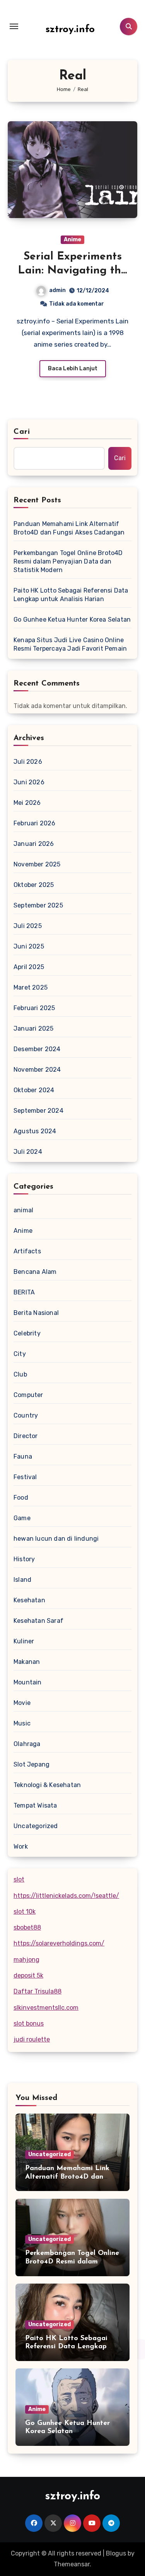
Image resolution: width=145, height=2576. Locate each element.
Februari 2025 (34, 1008)
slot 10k (25, 1912)
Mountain (28, 1682)
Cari (22, 432)
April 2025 (29, 967)
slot (19, 1879)
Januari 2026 (34, 844)
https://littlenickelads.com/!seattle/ (66, 1896)
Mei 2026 (27, 803)
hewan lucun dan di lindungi (56, 1539)
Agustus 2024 (35, 1131)
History (24, 1559)
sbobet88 (27, 1927)
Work (21, 1847)
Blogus (116, 2553)
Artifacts (27, 1251)
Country (26, 1415)
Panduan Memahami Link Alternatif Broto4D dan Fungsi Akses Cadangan (69, 528)
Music (22, 1723)
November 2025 (37, 864)
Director (26, 1436)
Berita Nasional (36, 1313)
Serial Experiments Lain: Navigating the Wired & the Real (72, 271)
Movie (22, 1703)
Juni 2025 (29, 946)
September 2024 (38, 1111)
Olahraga (27, 1744)
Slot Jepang (32, 1764)
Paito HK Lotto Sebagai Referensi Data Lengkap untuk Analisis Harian (71, 595)
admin (57, 290)
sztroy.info (70, 30)
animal (23, 1210)
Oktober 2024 (34, 1090)
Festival (25, 1477)
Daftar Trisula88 (38, 1991)
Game (22, 1518)
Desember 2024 (37, 1049)
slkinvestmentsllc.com (46, 2008)
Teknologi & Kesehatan (47, 1785)
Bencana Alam (35, 1272)
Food (21, 1498)
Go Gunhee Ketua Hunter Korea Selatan (72, 620)
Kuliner (24, 1641)
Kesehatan (29, 1600)
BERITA (24, 1292)
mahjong (26, 1960)
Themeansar (72, 2564)
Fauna (23, 1456)
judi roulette (32, 2039)
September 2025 (38, 905)
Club (20, 1374)
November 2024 (37, 1070)
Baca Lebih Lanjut (73, 369)
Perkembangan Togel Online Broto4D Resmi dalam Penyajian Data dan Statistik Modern (68, 561)
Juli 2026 (28, 762)
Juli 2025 (28, 926)
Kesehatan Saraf (38, 1621)
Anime (72, 240)
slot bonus (29, 2024)
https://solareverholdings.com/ (59, 1943)
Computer (28, 1395)
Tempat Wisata (35, 1805)
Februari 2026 (35, 823)
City (20, 1354)
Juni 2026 (29, 782)
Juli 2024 (28, 1152)
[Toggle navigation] (14, 26)
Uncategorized (36, 1826)
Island (22, 1580)
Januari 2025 (33, 1029)
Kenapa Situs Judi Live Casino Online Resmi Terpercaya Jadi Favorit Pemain (70, 644)
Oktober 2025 (34, 885)
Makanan (27, 1662)
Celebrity (27, 1333)
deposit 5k (28, 1975)
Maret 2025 (31, 987)
